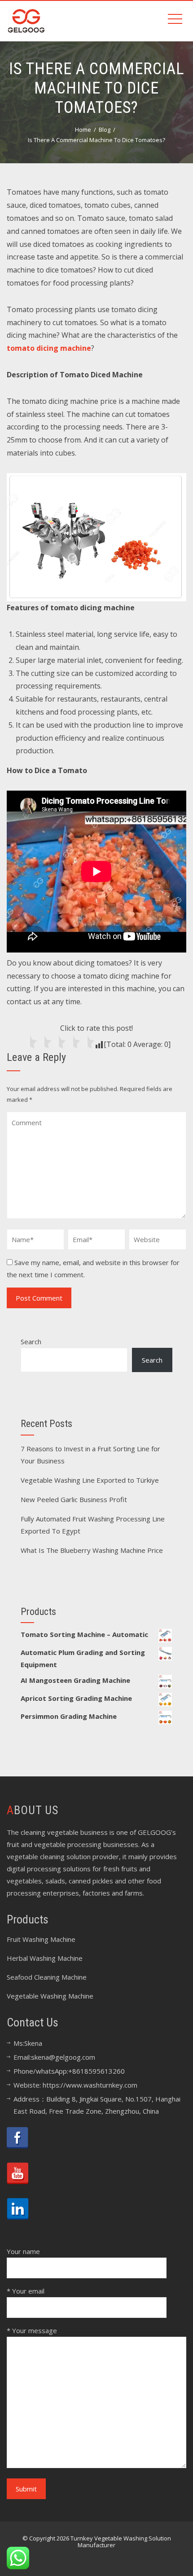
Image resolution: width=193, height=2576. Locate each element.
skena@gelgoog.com (63, 2057)
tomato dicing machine (49, 348)
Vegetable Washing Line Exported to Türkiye (90, 1480)
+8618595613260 (96, 2071)
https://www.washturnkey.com (90, 2085)
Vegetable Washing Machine (50, 1996)
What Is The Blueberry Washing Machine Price (92, 1550)
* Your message (32, 2330)
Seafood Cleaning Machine (47, 1977)
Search (31, 1342)
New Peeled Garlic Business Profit (74, 1499)
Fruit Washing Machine (41, 1939)
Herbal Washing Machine (45, 1958)
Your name (23, 2251)
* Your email (26, 2291)
